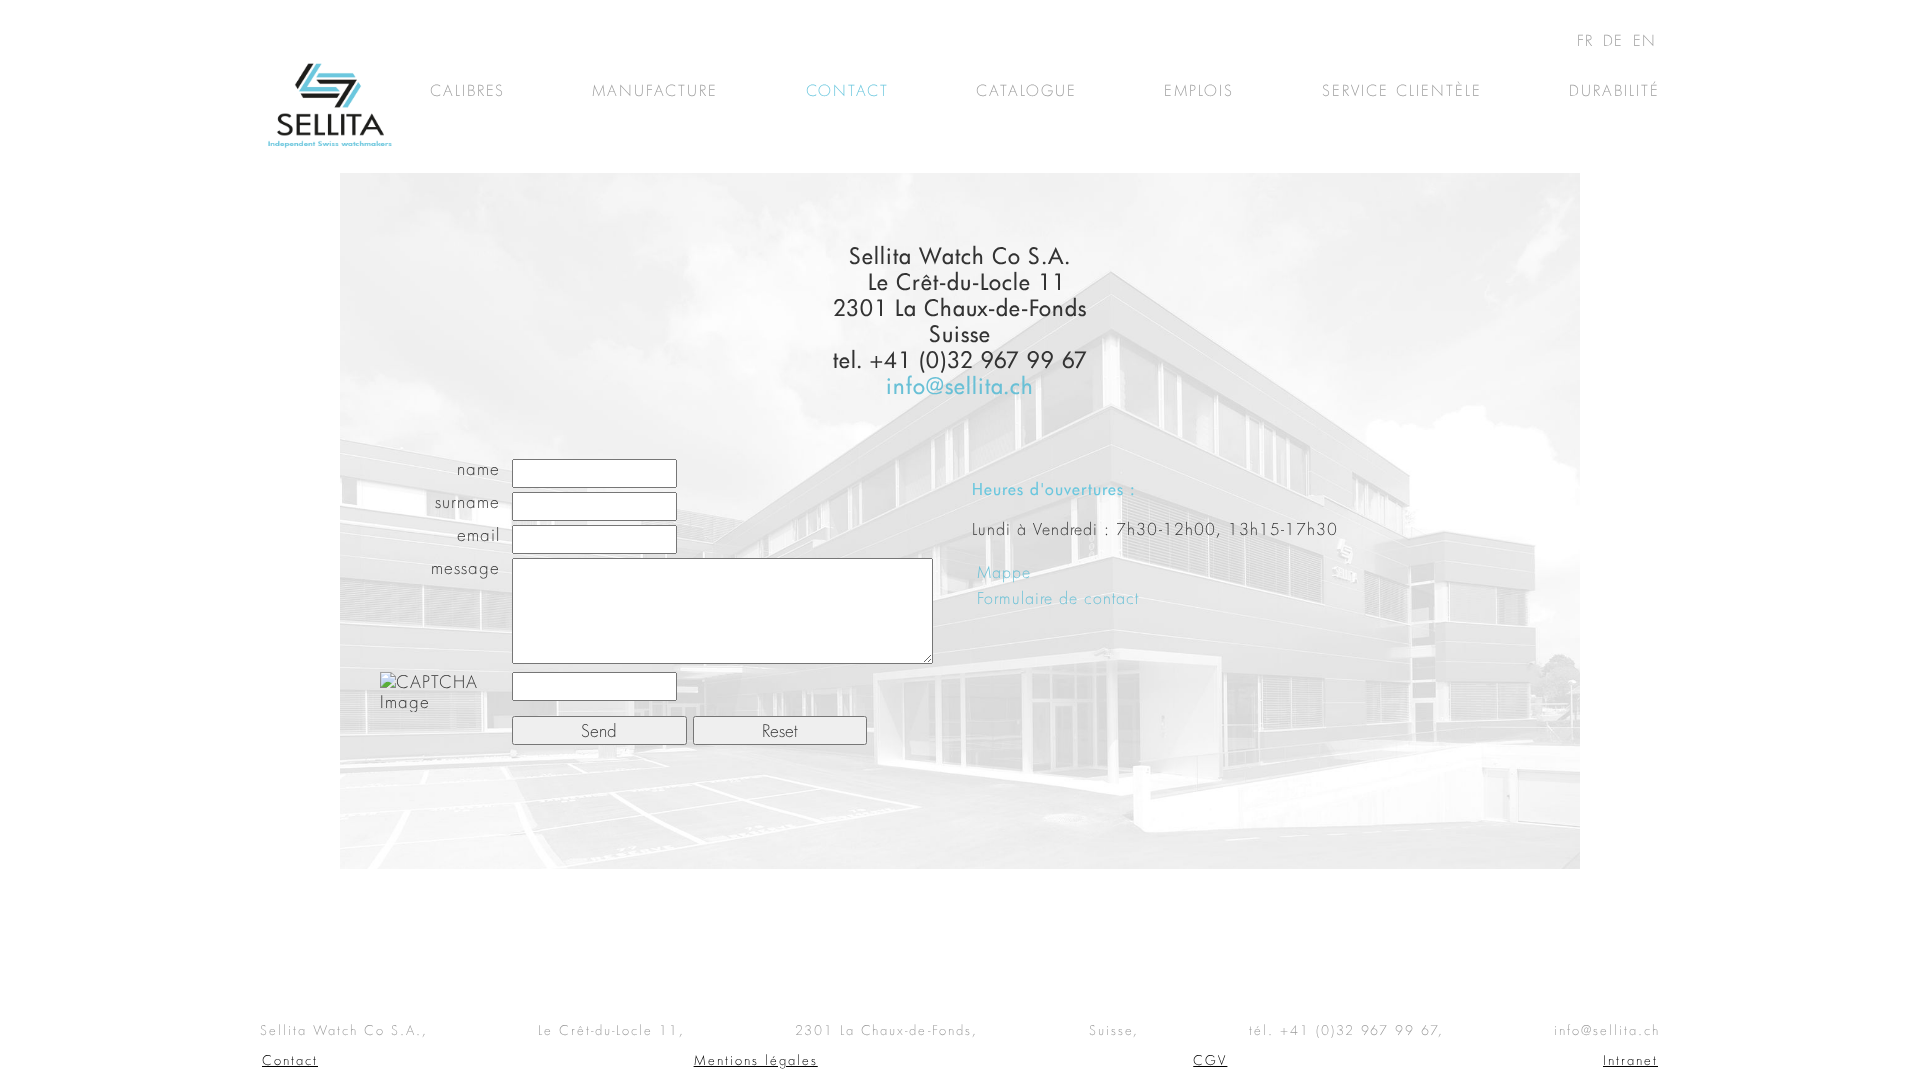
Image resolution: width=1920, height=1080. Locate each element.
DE (1616, 40)
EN (1644, 40)
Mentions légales (756, 1060)
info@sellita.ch (960, 385)
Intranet (1630, 1060)
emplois (1199, 90)
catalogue (1026, 90)
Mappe (1004, 571)
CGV (1210, 1060)
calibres (467, 90)
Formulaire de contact (1058, 597)
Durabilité (1614, 90)
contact (847, 90)
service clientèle (1402, 90)
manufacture (655, 90)
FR (1588, 40)
